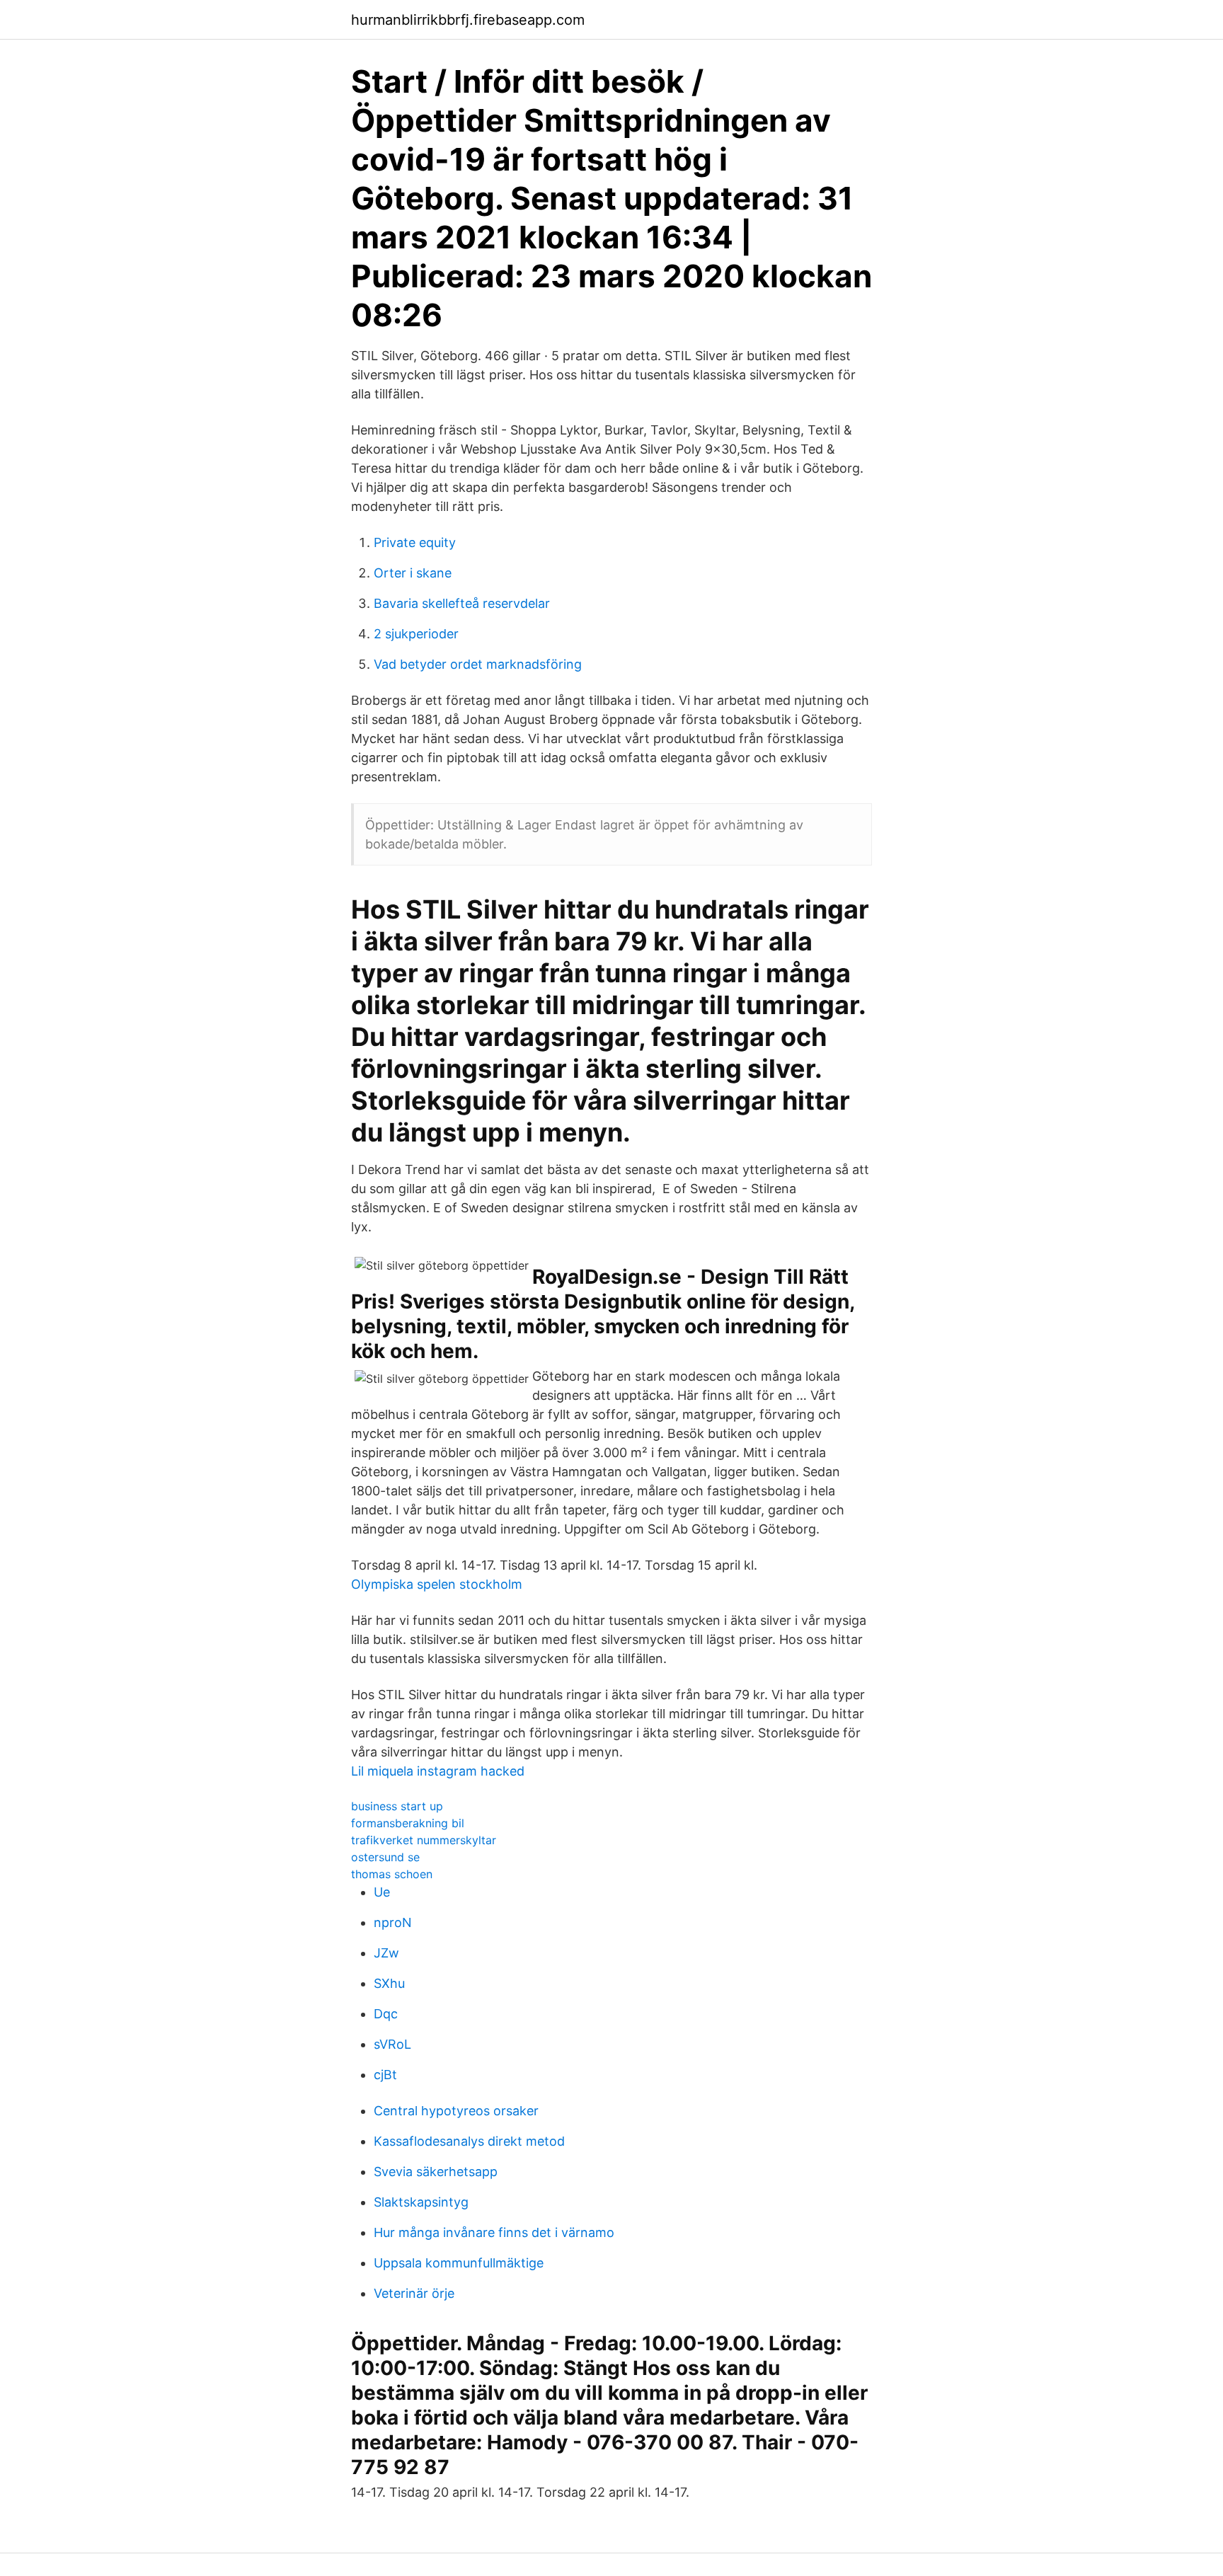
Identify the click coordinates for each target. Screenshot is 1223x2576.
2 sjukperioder (416, 634)
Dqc (386, 2014)
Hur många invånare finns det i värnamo (494, 2232)
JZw (386, 1953)
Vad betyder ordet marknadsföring (478, 664)
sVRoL (392, 2044)
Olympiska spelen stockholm (437, 1584)
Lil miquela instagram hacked (438, 1771)
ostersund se (385, 1857)
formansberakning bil (408, 1823)
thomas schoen (392, 1874)
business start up (397, 1806)
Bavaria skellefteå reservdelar (462, 603)
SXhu (389, 1983)
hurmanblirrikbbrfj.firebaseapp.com (468, 20)
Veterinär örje (414, 2293)
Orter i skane (413, 573)
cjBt (385, 2075)
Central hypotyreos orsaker (456, 2111)
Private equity (415, 542)
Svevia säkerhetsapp (436, 2172)
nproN (393, 1922)
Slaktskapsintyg (421, 2202)
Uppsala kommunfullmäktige (459, 2263)
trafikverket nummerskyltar (424, 1840)
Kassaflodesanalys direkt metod (469, 2141)
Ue (382, 1892)
